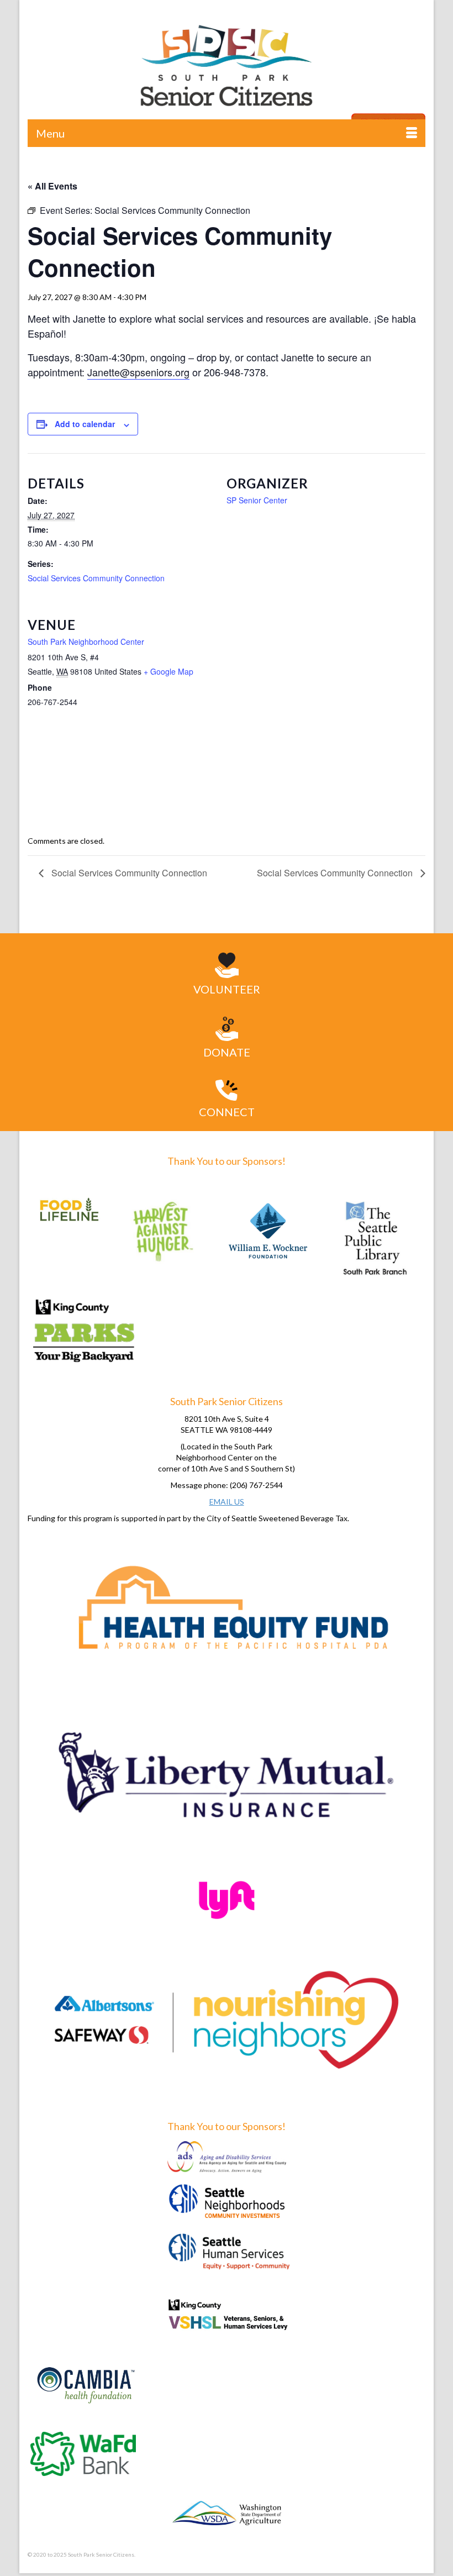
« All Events (52, 186)
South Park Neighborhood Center (86, 642)
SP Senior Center (257, 500)
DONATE (227, 1052)
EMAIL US (227, 1502)
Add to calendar (85, 424)
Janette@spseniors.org (138, 372)
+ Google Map (168, 671)
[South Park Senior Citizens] (227, 69)
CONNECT (227, 1112)
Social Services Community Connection (96, 578)
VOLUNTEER (227, 989)
